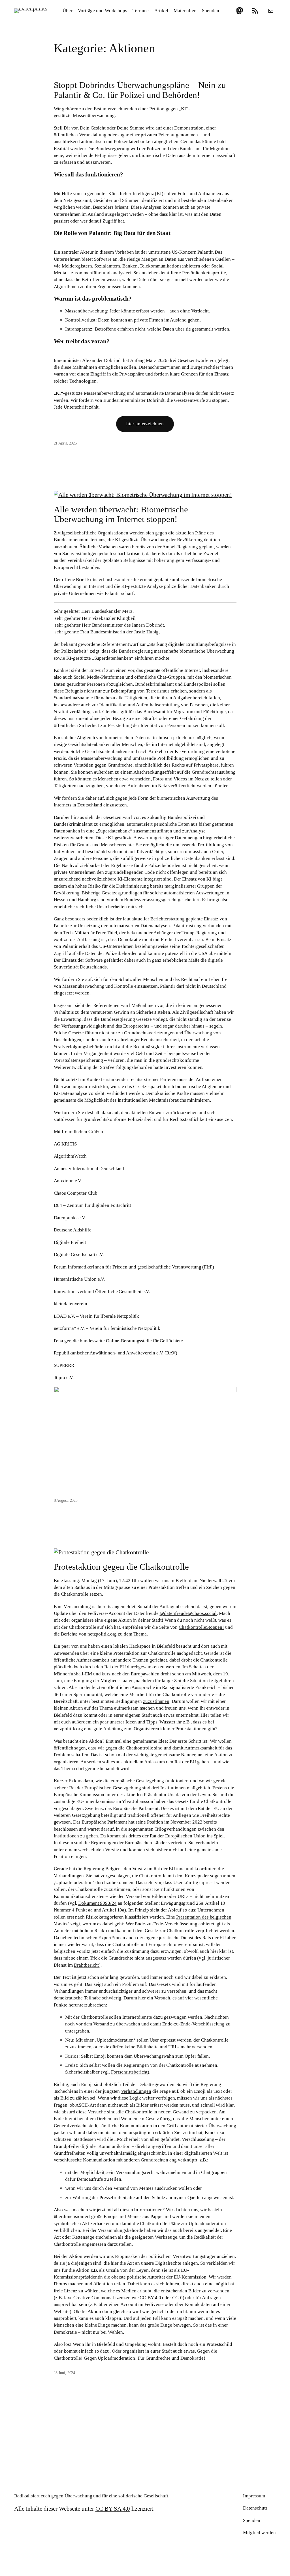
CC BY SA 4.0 (113, 2509)
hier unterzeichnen (145, 424)
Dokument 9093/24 (97, 1903)
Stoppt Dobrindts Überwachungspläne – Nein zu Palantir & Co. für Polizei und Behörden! (140, 90)
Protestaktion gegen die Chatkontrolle (121, 1567)
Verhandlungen (136, 2091)
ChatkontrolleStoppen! (201, 1627)
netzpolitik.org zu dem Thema (117, 1634)
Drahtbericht (87, 1965)
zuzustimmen (156, 1701)
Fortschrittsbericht (129, 2072)
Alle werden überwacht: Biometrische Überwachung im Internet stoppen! (121, 514)
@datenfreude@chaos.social (188, 1613)
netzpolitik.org (69, 1729)
